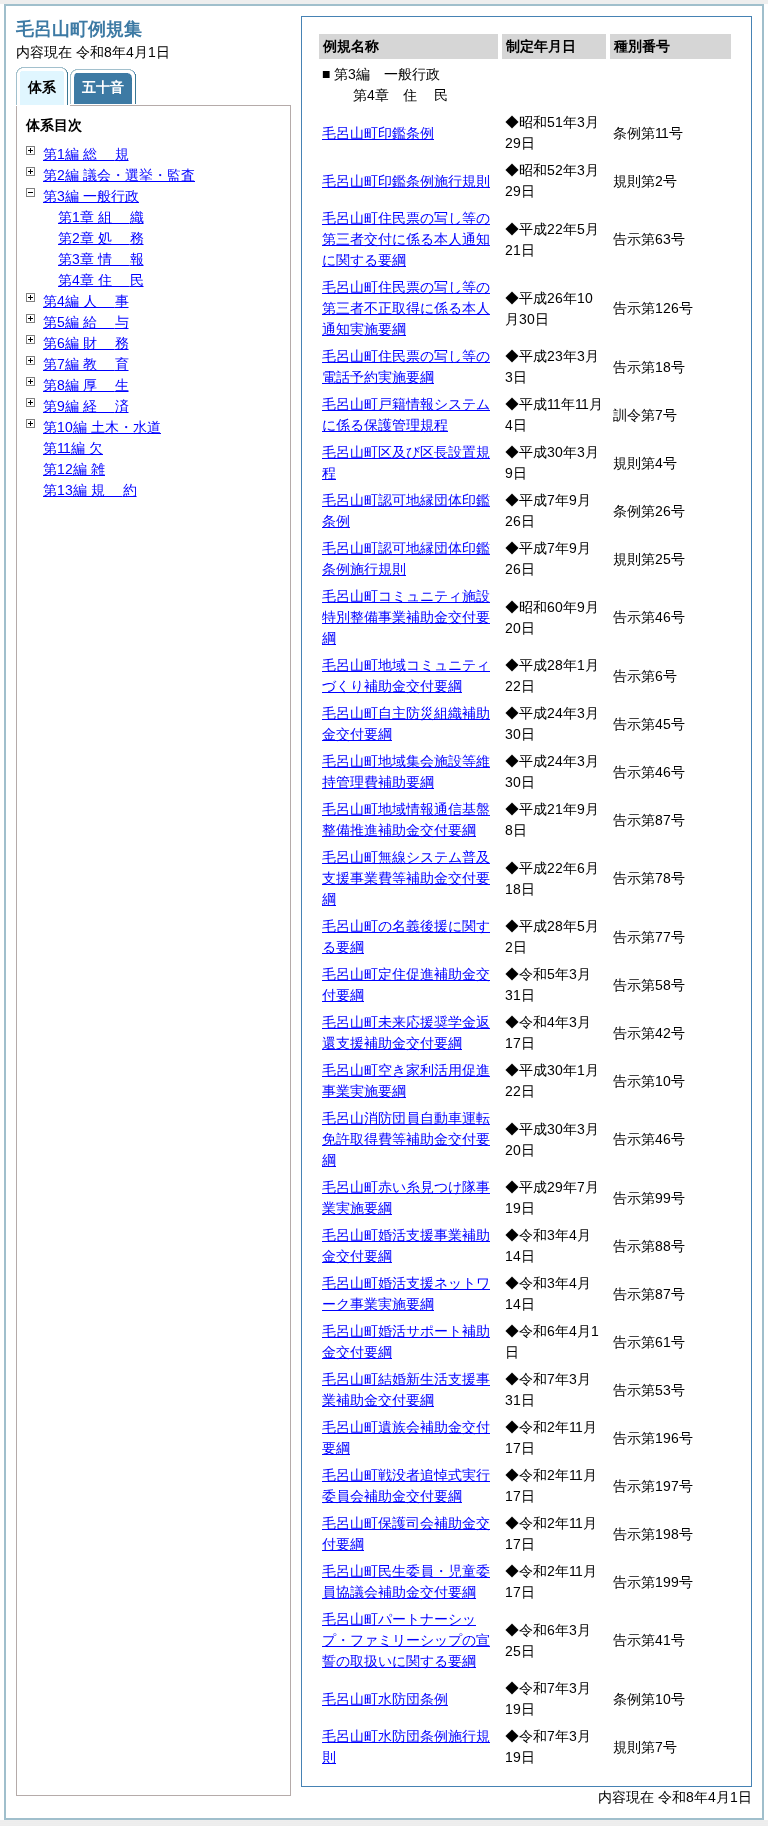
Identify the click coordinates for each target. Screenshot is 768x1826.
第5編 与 (86, 322)
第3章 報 (101, 259)
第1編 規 (86, 154)
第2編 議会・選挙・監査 (119, 175)
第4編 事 (86, 301)
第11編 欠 (73, 448)
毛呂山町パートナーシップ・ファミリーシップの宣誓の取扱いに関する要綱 (406, 1640)
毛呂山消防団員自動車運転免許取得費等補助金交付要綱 (406, 1139)
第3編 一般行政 (91, 196)
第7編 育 (86, 364)
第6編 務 (86, 343)
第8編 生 (86, 385)
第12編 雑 (74, 469)
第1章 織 (101, 217)
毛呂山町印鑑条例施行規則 (406, 181)
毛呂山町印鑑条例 (378, 133)
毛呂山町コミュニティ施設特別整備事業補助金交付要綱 (406, 617)
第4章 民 (101, 280)
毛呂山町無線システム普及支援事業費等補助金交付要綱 (406, 878)
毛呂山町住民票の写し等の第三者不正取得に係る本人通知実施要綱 (406, 308)
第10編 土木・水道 (102, 427)
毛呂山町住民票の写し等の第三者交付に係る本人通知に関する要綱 (406, 239)
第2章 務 (101, 238)
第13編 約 (90, 490)
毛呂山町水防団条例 (385, 1699)
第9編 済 (86, 406)
